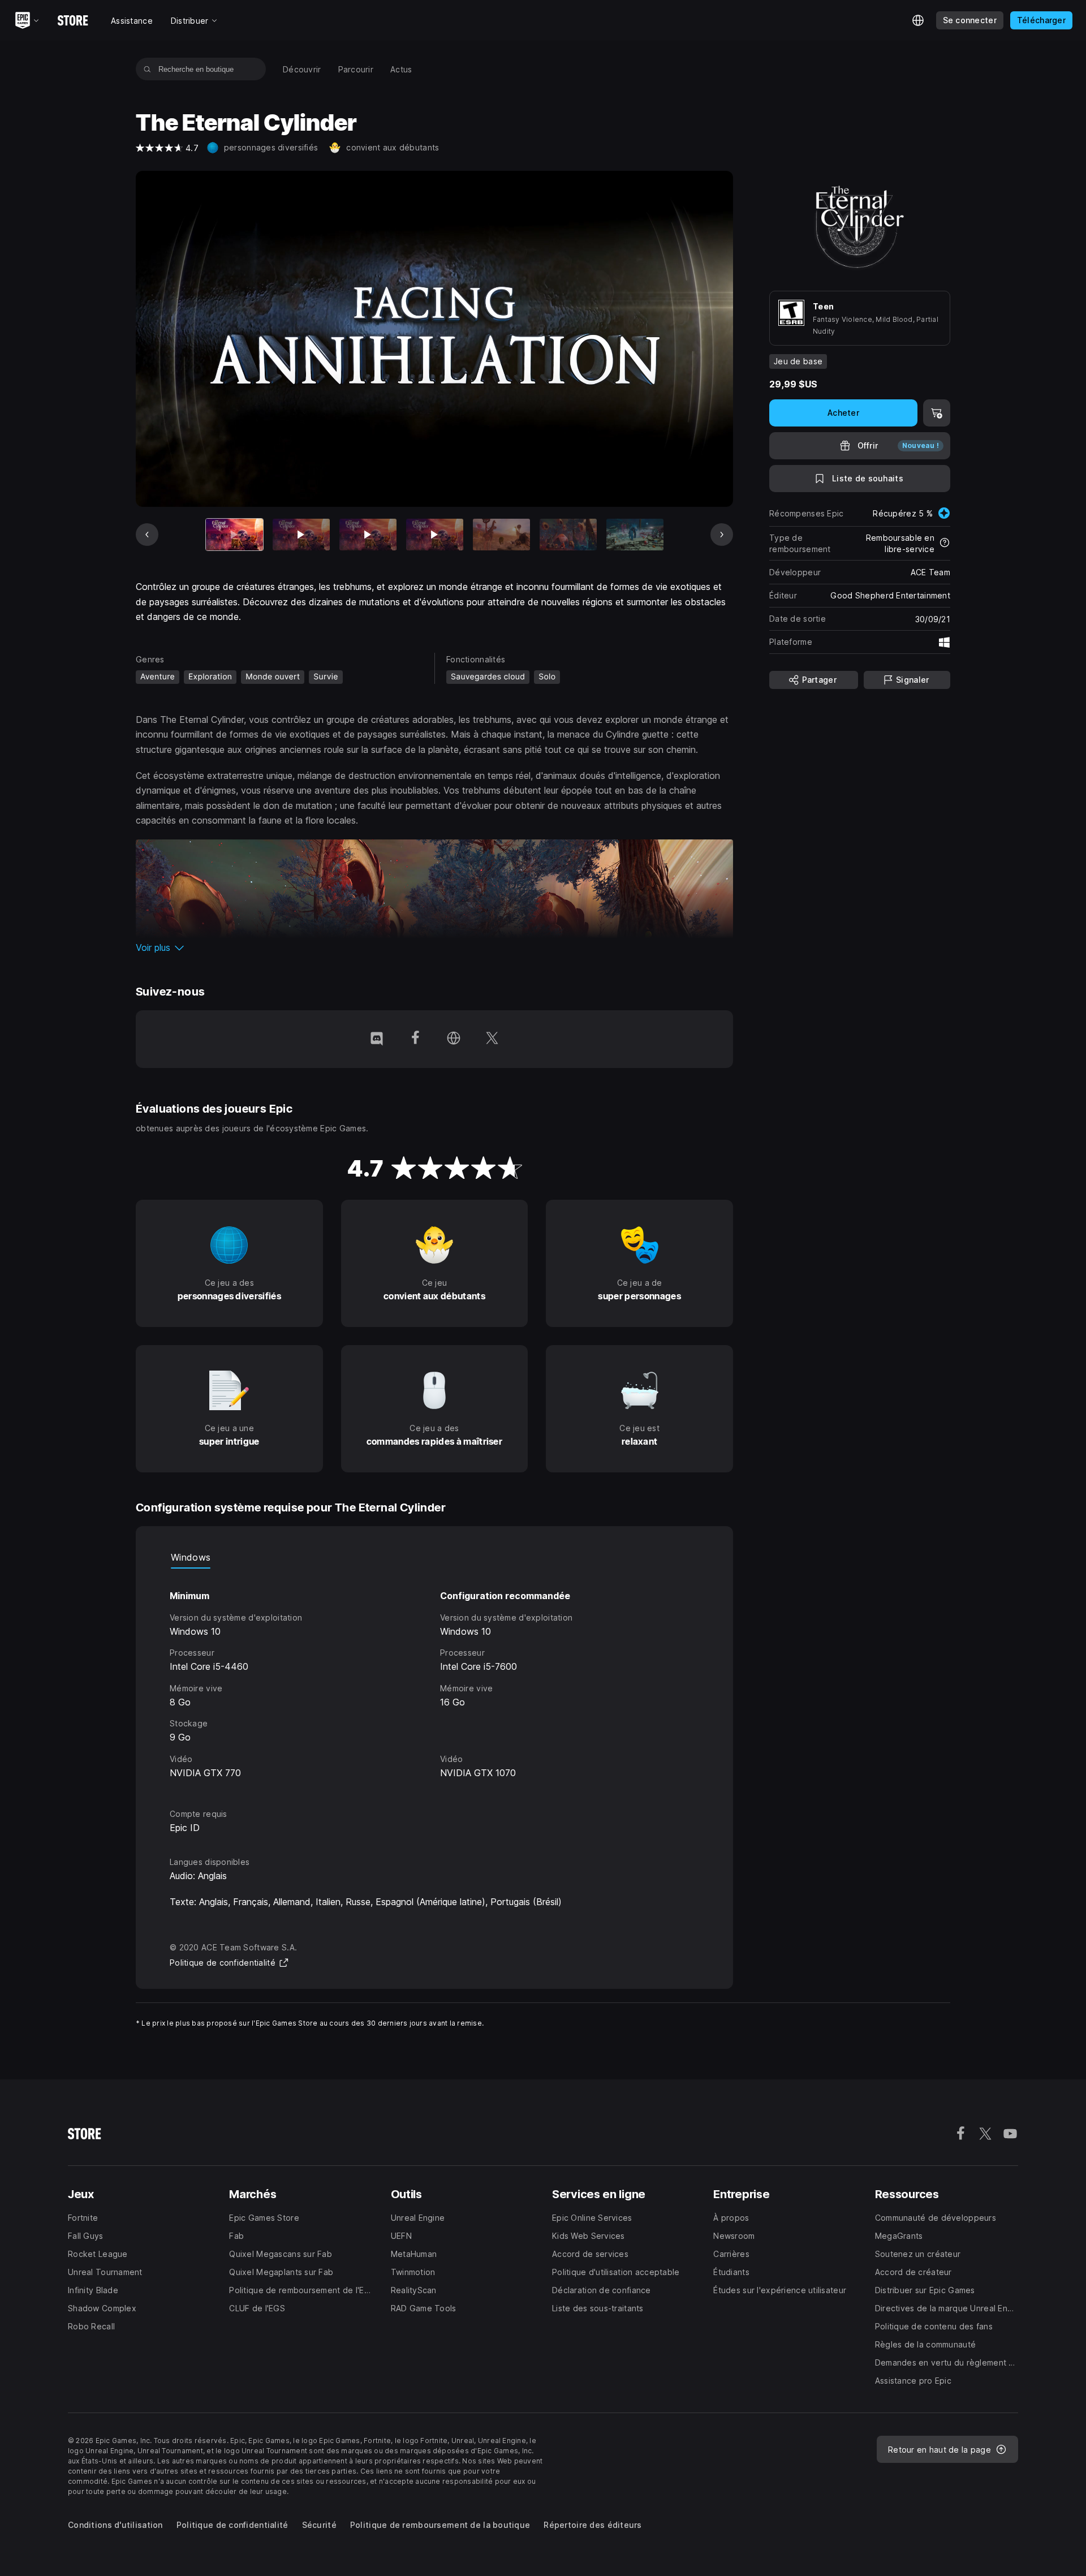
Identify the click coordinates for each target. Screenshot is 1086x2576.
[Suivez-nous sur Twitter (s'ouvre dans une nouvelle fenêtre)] (492, 1039)
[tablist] (434, 1557)
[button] (434, 947)
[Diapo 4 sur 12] (435, 535)
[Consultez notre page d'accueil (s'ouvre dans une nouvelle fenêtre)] (454, 1039)
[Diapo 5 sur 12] (501, 535)
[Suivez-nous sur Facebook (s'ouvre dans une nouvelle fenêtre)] (415, 1039)
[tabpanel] (434, 1678)
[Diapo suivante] (722, 535)
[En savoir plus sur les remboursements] (945, 544)
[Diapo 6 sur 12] (568, 535)
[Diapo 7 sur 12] (635, 535)
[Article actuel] (234, 535)
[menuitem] (302, 69)
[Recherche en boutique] (147, 69)
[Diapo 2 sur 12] (301, 535)
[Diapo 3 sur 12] (368, 535)
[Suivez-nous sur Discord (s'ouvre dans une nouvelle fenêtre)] (377, 1039)
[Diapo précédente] (147, 535)
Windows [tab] (191, 1557)
